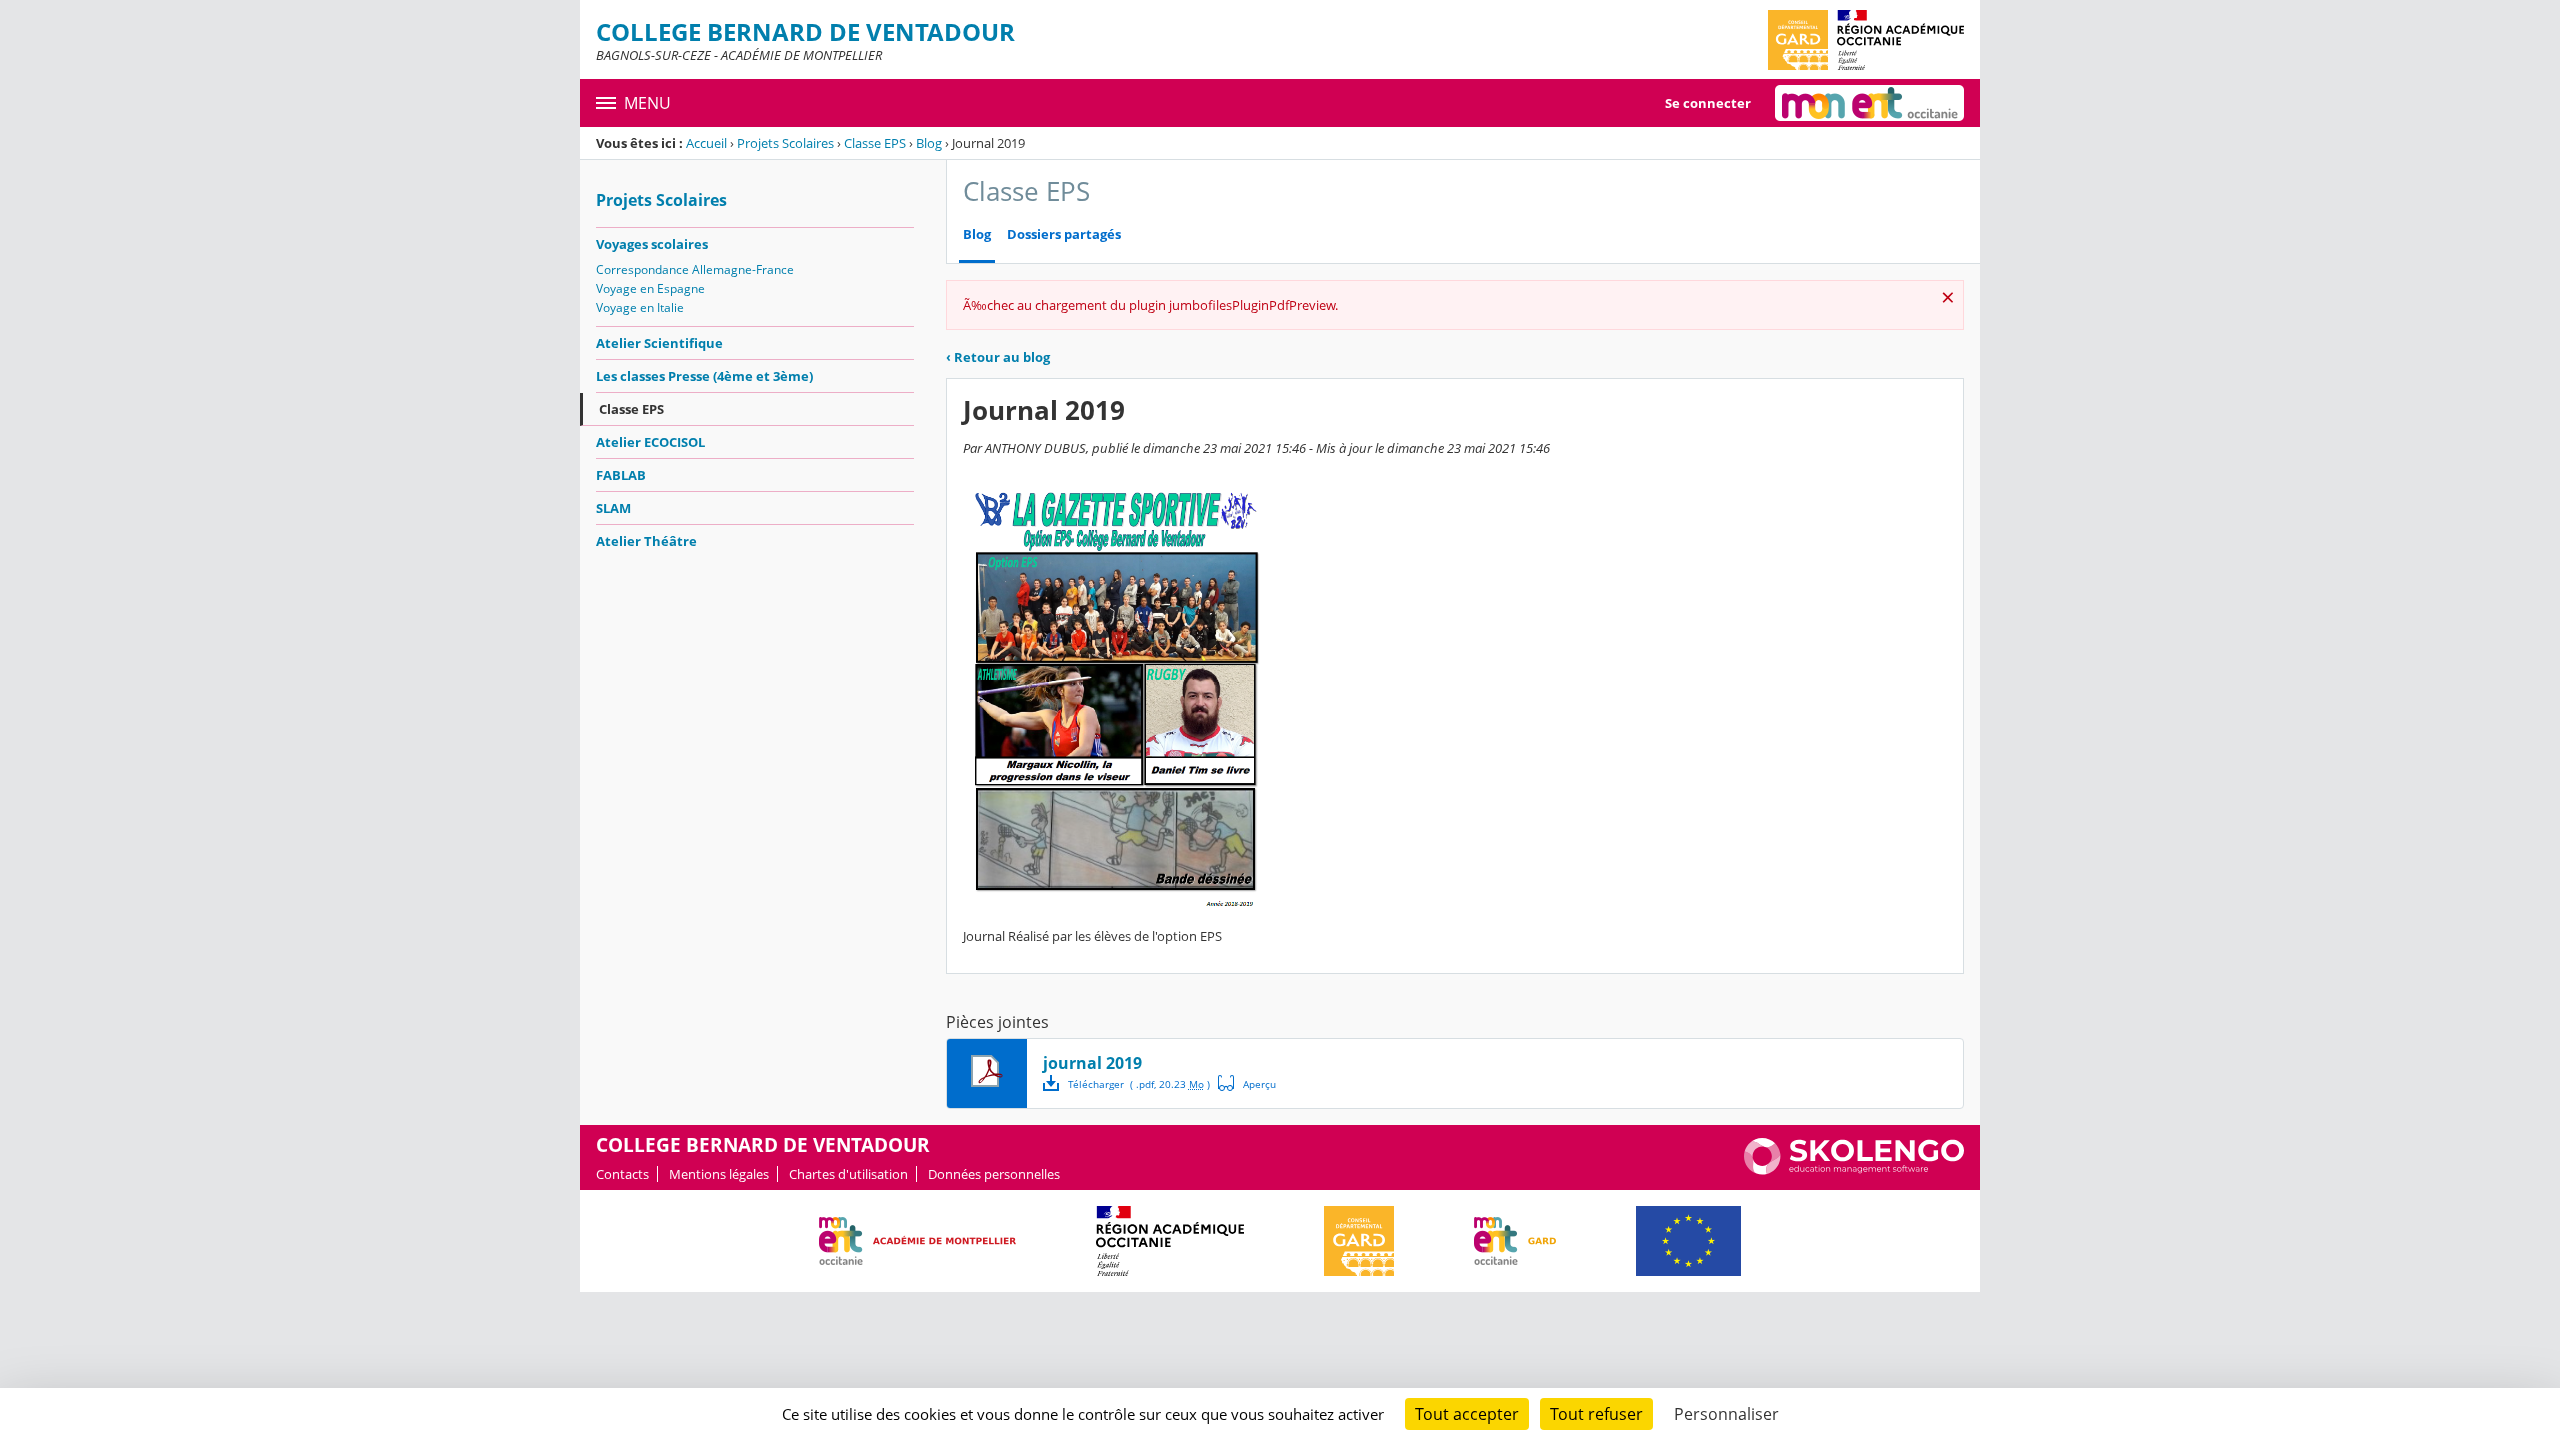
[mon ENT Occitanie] (1869, 103)
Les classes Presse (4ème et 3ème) (704, 376)
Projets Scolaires (785, 143)
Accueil (706, 143)
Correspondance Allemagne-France (695, 269)
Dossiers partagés (1064, 234)
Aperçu (1247, 1083)
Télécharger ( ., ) (1139, 1084)
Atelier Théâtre (646, 541)
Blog (929, 143)
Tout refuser (1596, 1414)
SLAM (613, 508)
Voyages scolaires (652, 244)
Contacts (622, 1174)
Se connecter (1708, 103)
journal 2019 (1092, 1063)
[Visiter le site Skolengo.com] (1854, 1170)
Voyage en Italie (640, 307)
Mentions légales (719, 1174)
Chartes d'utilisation (848, 1174)
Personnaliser (1726, 1414)
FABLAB (621, 475)
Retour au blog (998, 357)
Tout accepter (1467, 1414)
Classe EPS (875, 143)
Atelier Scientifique (659, 343)
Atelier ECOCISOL (650, 442)
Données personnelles (994, 1174)
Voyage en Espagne (650, 288)
